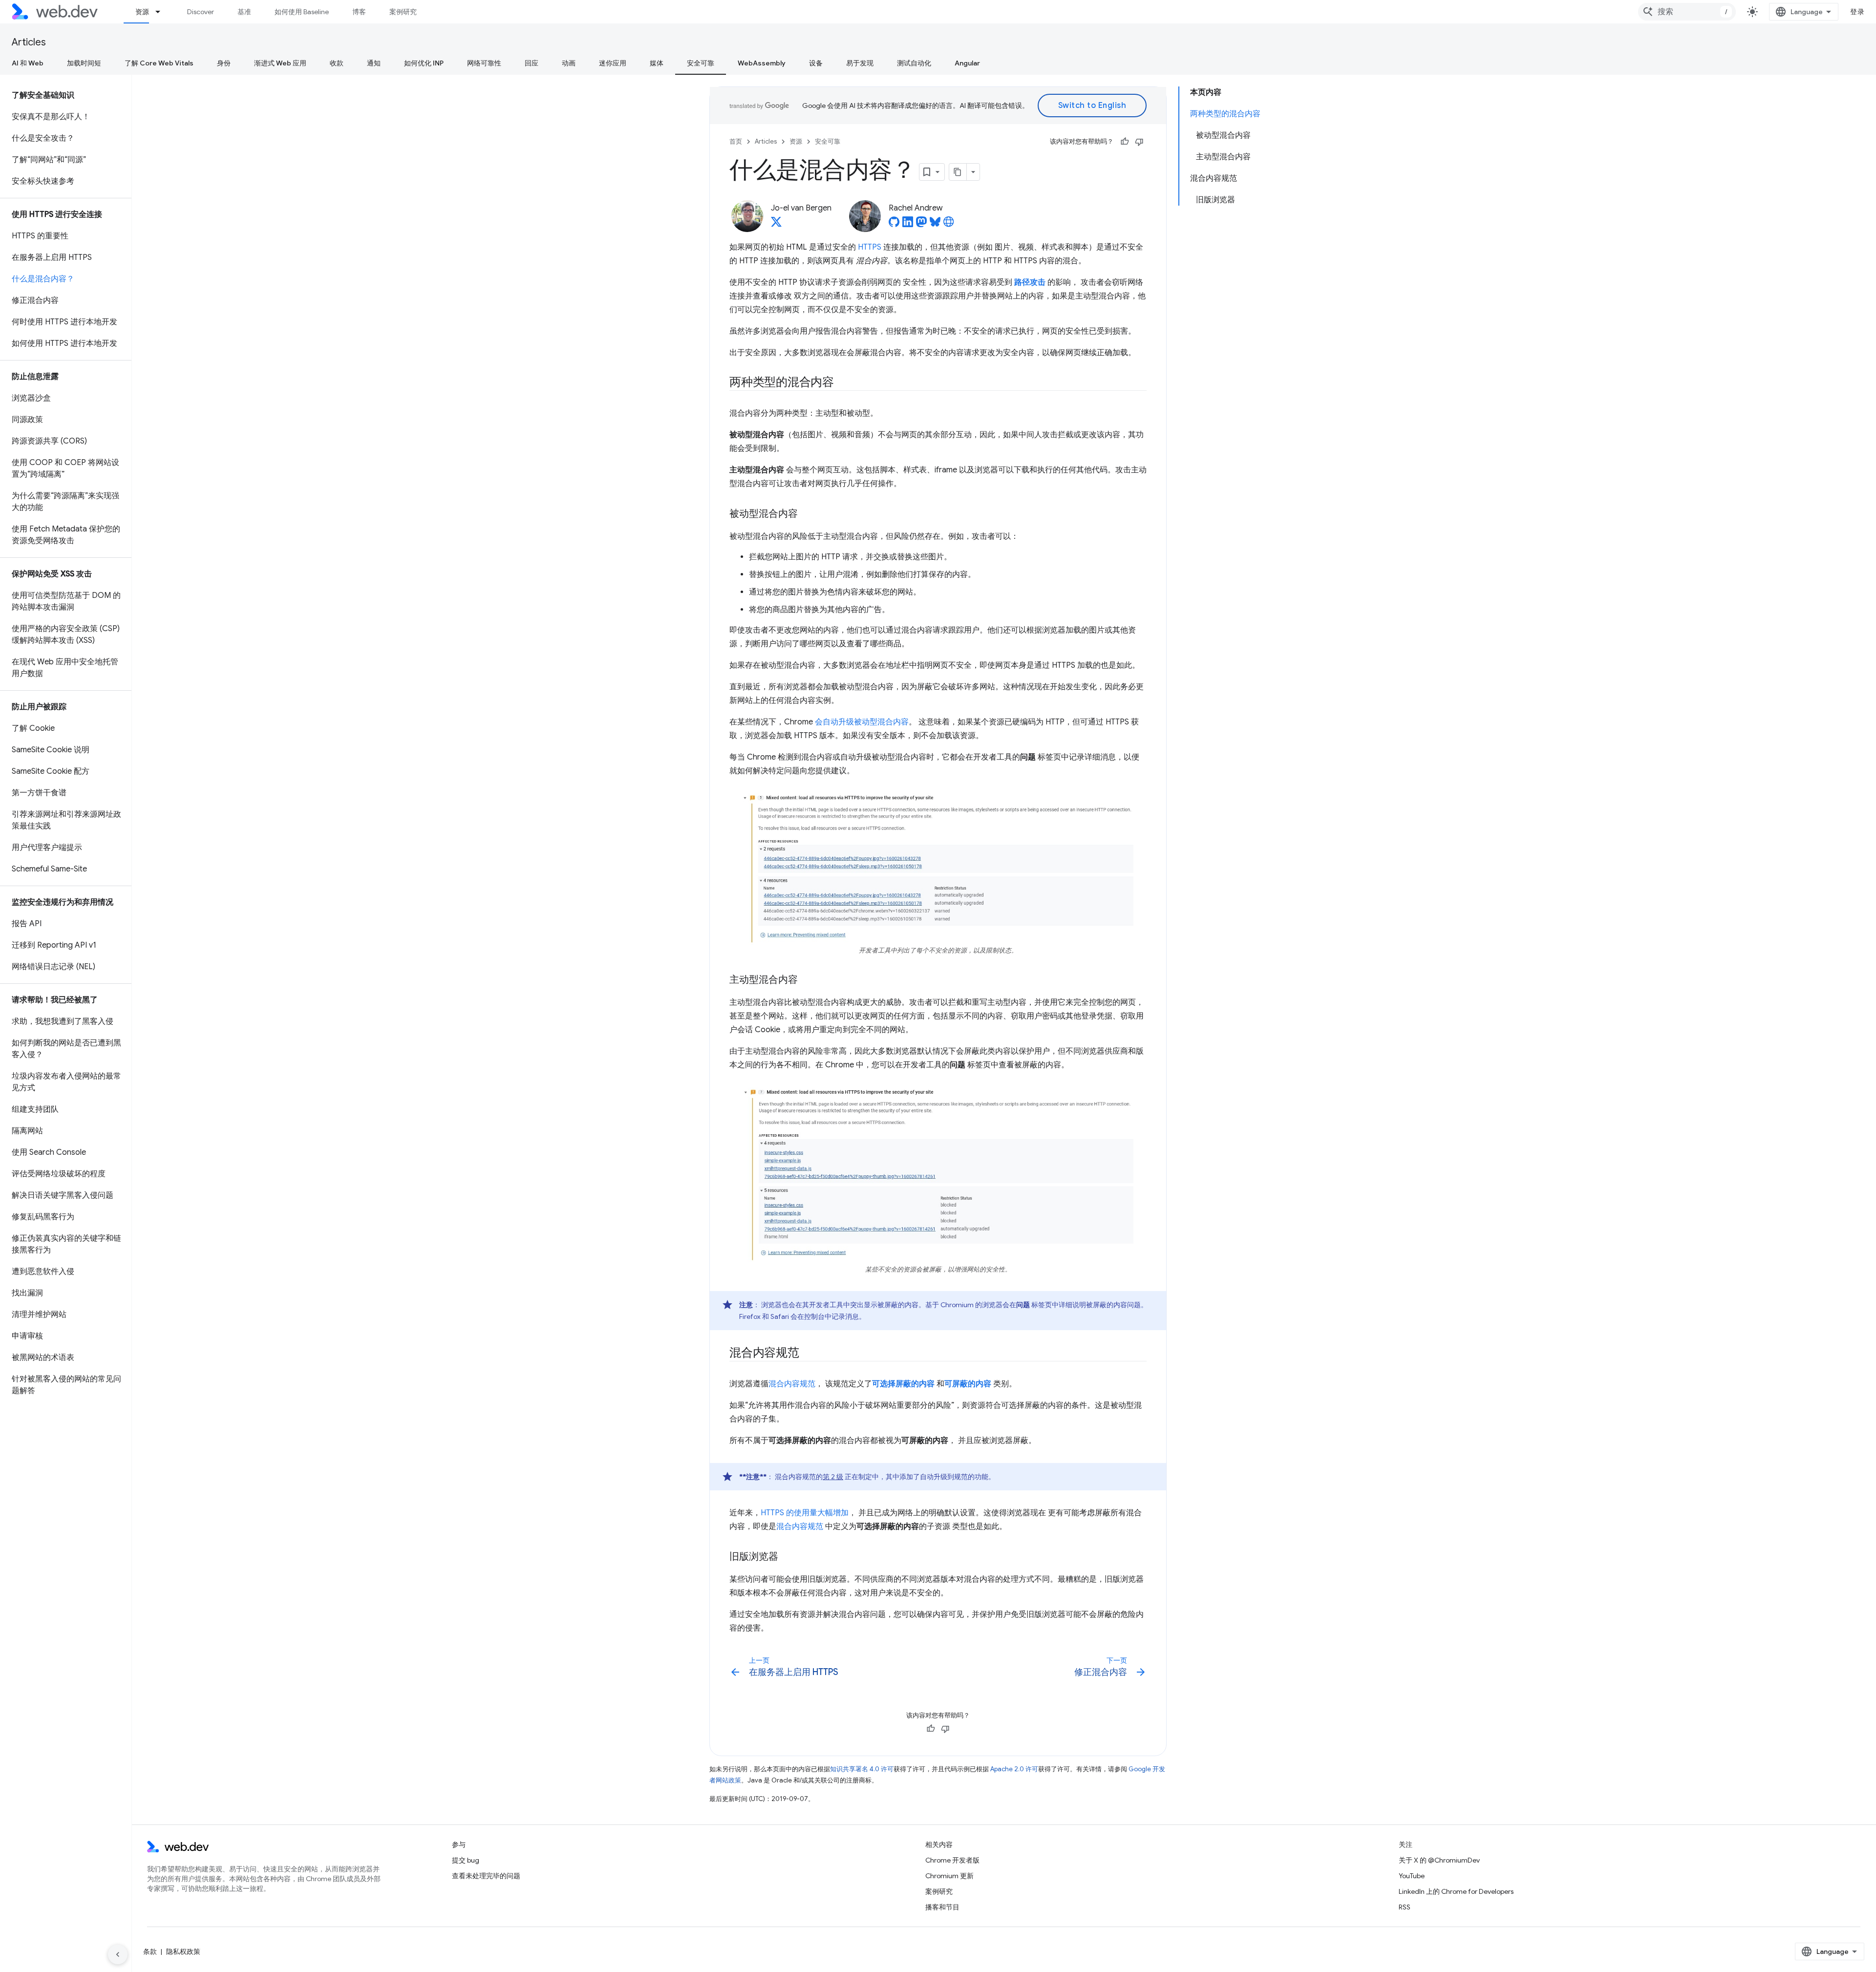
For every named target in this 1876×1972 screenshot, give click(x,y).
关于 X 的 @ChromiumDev (1439, 1860)
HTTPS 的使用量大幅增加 (805, 1513)
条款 (150, 1951)
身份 (224, 63)
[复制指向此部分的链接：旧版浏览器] (787, 1557)
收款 (337, 63)
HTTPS (870, 247)
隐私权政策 (183, 1951)
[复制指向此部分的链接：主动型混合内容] (807, 980)
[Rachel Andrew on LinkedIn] (908, 225)
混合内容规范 (792, 1384)
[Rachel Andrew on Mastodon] (921, 225)
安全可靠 (701, 63)
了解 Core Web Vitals (159, 63)
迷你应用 (613, 63)
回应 (532, 63)
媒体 (657, 63)
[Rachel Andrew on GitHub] (894, 225)
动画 (569, 63)
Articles (29, 42)
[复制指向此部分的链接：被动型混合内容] (807, 514)
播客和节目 (942, 1907)
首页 (736, 141)
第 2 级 (833, 1477)
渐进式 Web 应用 (280, 63)
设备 (816, 63)
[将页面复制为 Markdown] (958, 172)
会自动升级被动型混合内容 (862, 722)
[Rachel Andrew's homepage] (949, 225)
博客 (359, 12)
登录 (1857, 12)
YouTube (1412, 1876)
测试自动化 (914, 63)
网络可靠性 (484, 63)
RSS (1405, 1907)
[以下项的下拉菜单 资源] (162, 12)
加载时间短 (84, 63)
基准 (244, 12)
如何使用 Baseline (302, 12)
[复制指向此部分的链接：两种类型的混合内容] (843, 383)
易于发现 (860, 63)
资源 (142, 12)
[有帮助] (1125, 142)
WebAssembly (762, 63)
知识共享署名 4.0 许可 (862, 1769)
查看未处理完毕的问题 (486, 1876)
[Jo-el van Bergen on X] (776, 225)
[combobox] (1687, 12)
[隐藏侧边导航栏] (118, 1954)
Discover (201, 12)
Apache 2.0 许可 (1014, 1769)
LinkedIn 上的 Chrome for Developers (1456, 1891)
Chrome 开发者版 (952, 1860)
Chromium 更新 (949, 1876)
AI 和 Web (28, 63)
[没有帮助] (1139, 142)
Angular (967, 63)
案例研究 (403, 12)
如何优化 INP (424, 63)
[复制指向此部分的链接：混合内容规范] (808, 1354)
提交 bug (466, 1860)
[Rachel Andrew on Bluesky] (935, 225)
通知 (374, 63)
